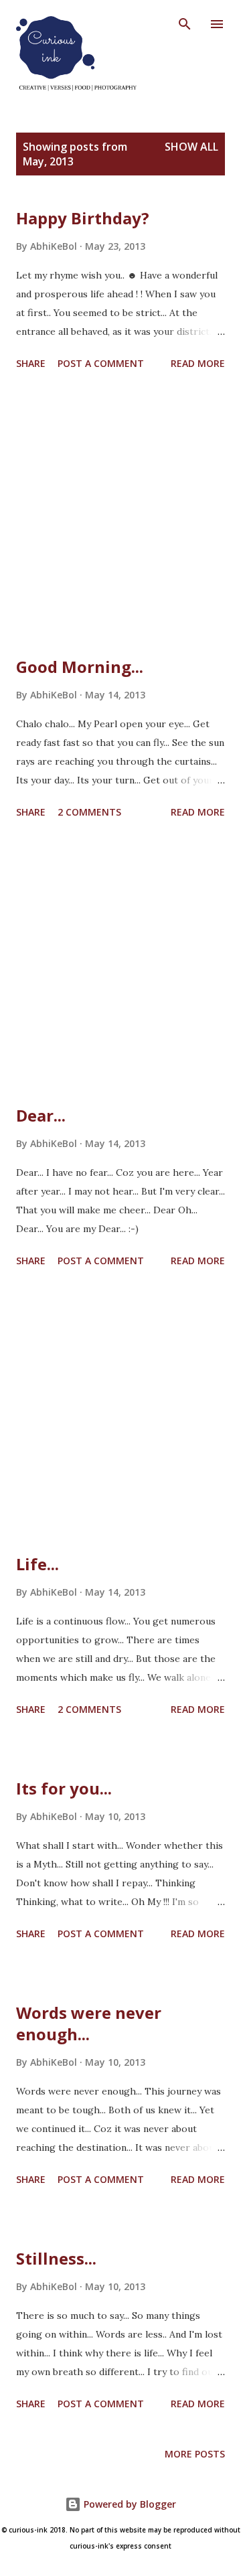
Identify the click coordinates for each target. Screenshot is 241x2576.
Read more (198, 363)
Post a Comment (101, 363)
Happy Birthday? (83, 218)
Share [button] (31, 363)
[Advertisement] (120, 516)
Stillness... (56, 2258)
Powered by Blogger (129, 2504)
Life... (37, 1564)
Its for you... (64, 1788)
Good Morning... (80, 667)
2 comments (89, 812)
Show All (191, 147)
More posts (195, 2454)
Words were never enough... (89, 2023)
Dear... (41, 1115)
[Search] (185, 24)
